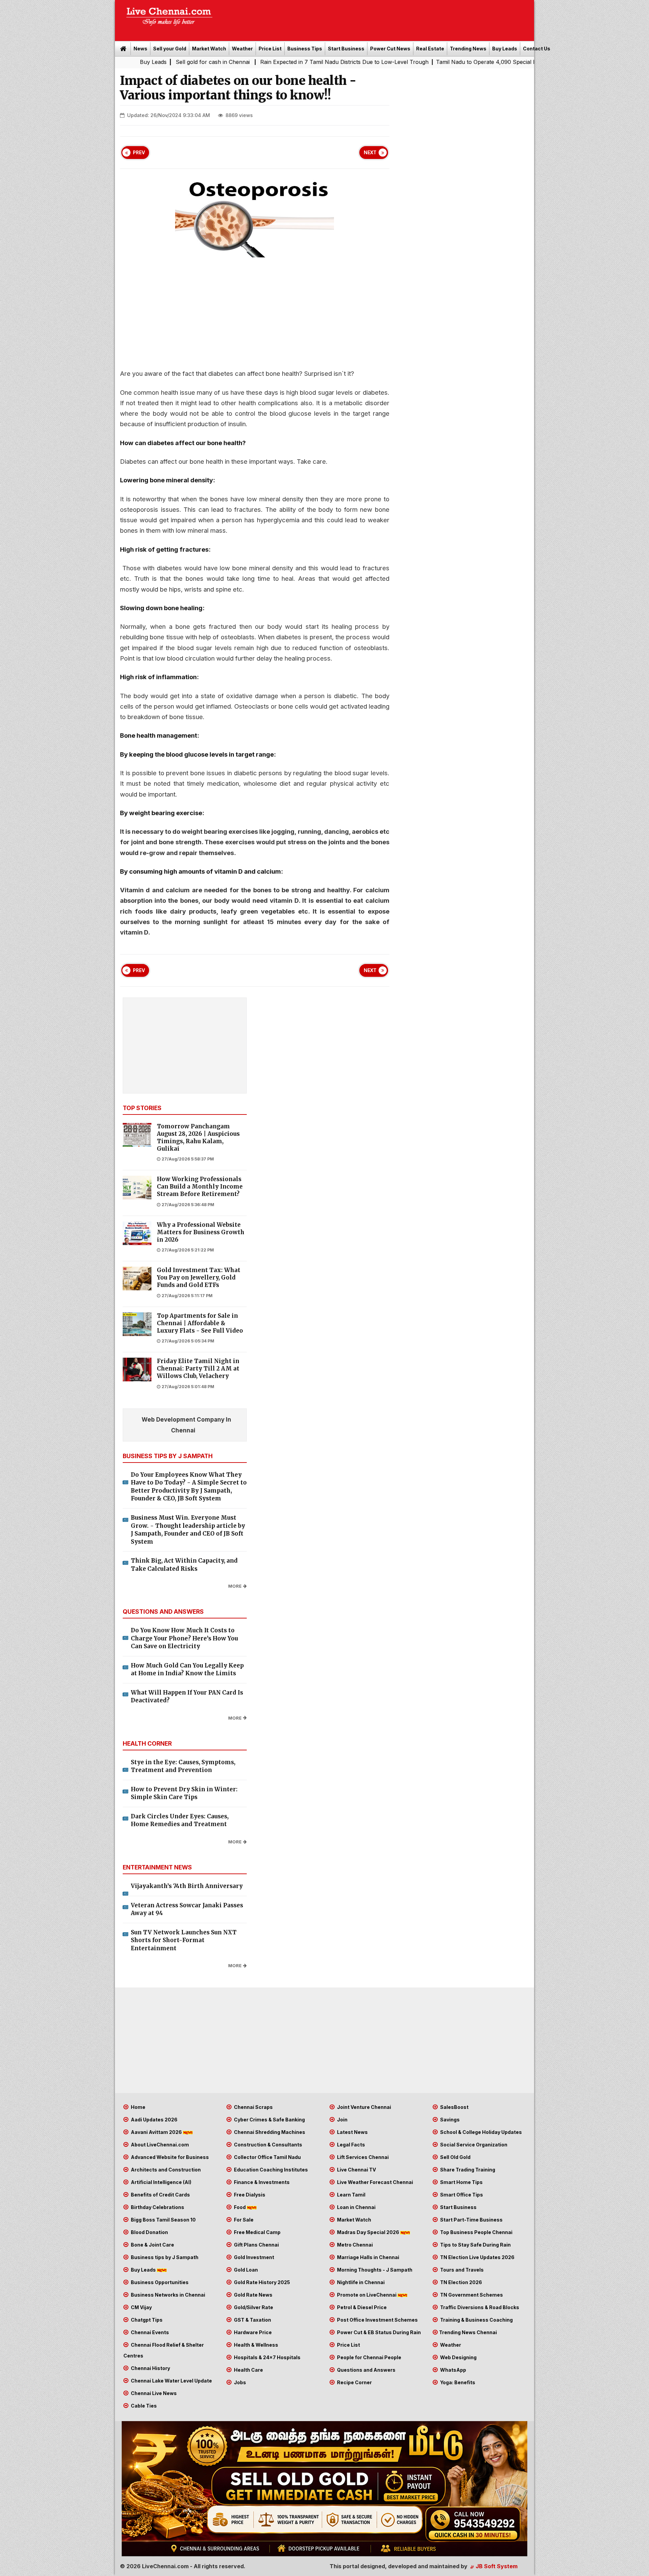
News (140, 49)
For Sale (243, 2220)
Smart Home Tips (461, 2182)
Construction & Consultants (268, 2145)
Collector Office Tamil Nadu (267, 2157)
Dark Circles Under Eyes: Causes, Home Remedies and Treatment (180, 1820)
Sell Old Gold (455, 2157)
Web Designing (458, 2357)
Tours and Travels (461, 2270)
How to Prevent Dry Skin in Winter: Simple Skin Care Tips (184, 1793)
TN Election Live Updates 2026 (477, 2257)
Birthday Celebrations (157, 2207)
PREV (139, 153)
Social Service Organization (473, 2145)
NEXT (370, 153)
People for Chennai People (369, 2357)
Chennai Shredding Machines (269, 2132)
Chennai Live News (153, 2393)
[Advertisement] (377, 18)
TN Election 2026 (461, 2282)
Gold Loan (245, 2270)
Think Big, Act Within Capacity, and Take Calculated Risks (184, 1565)
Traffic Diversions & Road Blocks (479, 2307)
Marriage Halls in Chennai (368, 2257)
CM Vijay (141, 2307)
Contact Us (537, 49)
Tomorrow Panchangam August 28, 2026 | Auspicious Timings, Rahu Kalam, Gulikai (198, 1137)
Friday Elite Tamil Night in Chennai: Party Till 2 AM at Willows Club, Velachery (198, 1369)
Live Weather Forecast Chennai (375, 2182)
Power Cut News (390, 49)
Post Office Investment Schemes (377, 2320)
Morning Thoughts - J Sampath (374, 2270)
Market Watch (209, 49)
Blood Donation (149, 2232)
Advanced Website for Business (169, 2157)
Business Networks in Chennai (167, 2295)
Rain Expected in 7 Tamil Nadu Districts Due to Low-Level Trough (229, 62)
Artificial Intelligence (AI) (161, 2182)
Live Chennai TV (356, 2170)
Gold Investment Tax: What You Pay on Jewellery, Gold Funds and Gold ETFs (199, 1278)
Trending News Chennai (468, 2332)
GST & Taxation (252, 2320)
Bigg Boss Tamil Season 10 (163, 2220)
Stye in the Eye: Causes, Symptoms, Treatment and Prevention (183, 1766)
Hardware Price (252, 2332)
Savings (449, 2120)
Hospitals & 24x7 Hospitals (267, 2357)
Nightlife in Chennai (360, 2282)
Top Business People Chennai (476, 2232)
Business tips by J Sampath (164, 2257)
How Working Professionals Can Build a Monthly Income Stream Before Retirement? (200, 1187)
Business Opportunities (159, 2282)
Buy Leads (505, 49)
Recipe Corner (354, 2382)
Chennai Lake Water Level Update (171, 2381)
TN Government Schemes (471, 2295)
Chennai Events (149, 2332)
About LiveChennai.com (159, 2145)
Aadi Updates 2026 (154, 2120)
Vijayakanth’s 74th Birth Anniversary (187, 1886)
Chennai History (150, 2368)
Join (342, 2120)
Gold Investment (254, 2257)
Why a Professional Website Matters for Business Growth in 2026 (201, 1232)
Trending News (468, 49)
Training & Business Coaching (476, 2320)
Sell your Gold (170, 49)
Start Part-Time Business (471, 2220)
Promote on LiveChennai (367, 2295)
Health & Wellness (256, 2345)
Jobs (239, 2382)
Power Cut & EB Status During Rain (378, 2332)
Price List (270, 49)
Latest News (352, 2132)
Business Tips (305, 49)
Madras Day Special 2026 (368, 2232)
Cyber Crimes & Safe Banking (269, 2120)
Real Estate (430, 49)
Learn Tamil (351, 2195)
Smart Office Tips (461, 2195)
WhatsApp (453, 2370)
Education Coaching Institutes (270, 2170)
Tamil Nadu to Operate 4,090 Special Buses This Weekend (396, 62)
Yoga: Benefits (457, 2382)
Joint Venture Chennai (364, 2107)
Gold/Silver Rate (253, 2307)
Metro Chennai (354, 2245)
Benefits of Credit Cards (160, 2195)
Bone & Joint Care (152, 2245)
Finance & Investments (261, 2182)
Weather (242, 49)
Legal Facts (351, 2145)
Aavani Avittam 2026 (156, 2132)
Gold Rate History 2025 (261, 2282)
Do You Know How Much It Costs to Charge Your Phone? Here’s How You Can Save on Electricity (184, 1638)
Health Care (248, 2370)
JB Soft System (496, 2566)
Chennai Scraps (253, 2107)
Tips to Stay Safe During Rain (475, 2245)
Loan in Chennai (356, 2207)
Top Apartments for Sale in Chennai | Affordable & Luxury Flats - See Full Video (200, 1323)
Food (240, 2207)
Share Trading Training (467, 2170)
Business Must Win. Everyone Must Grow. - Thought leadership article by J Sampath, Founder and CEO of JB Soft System (188, 1530)
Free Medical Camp (257, 2232)
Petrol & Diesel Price (361, 2307)
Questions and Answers (366, 2370)
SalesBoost (454, 2107)
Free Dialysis (249, 2195)
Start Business (346, 49)
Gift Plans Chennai (256, 2245)
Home (138, 2107)
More (235, 1586)
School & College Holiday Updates (480, 2132)
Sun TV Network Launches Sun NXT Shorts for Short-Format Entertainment (184, 1940)
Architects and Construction (165, 2170)
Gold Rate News (253, 2295)
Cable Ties (143, 2406)
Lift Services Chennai (362, 2157)
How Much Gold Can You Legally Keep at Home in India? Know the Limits (187, 1670)
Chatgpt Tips (146, 2320)
